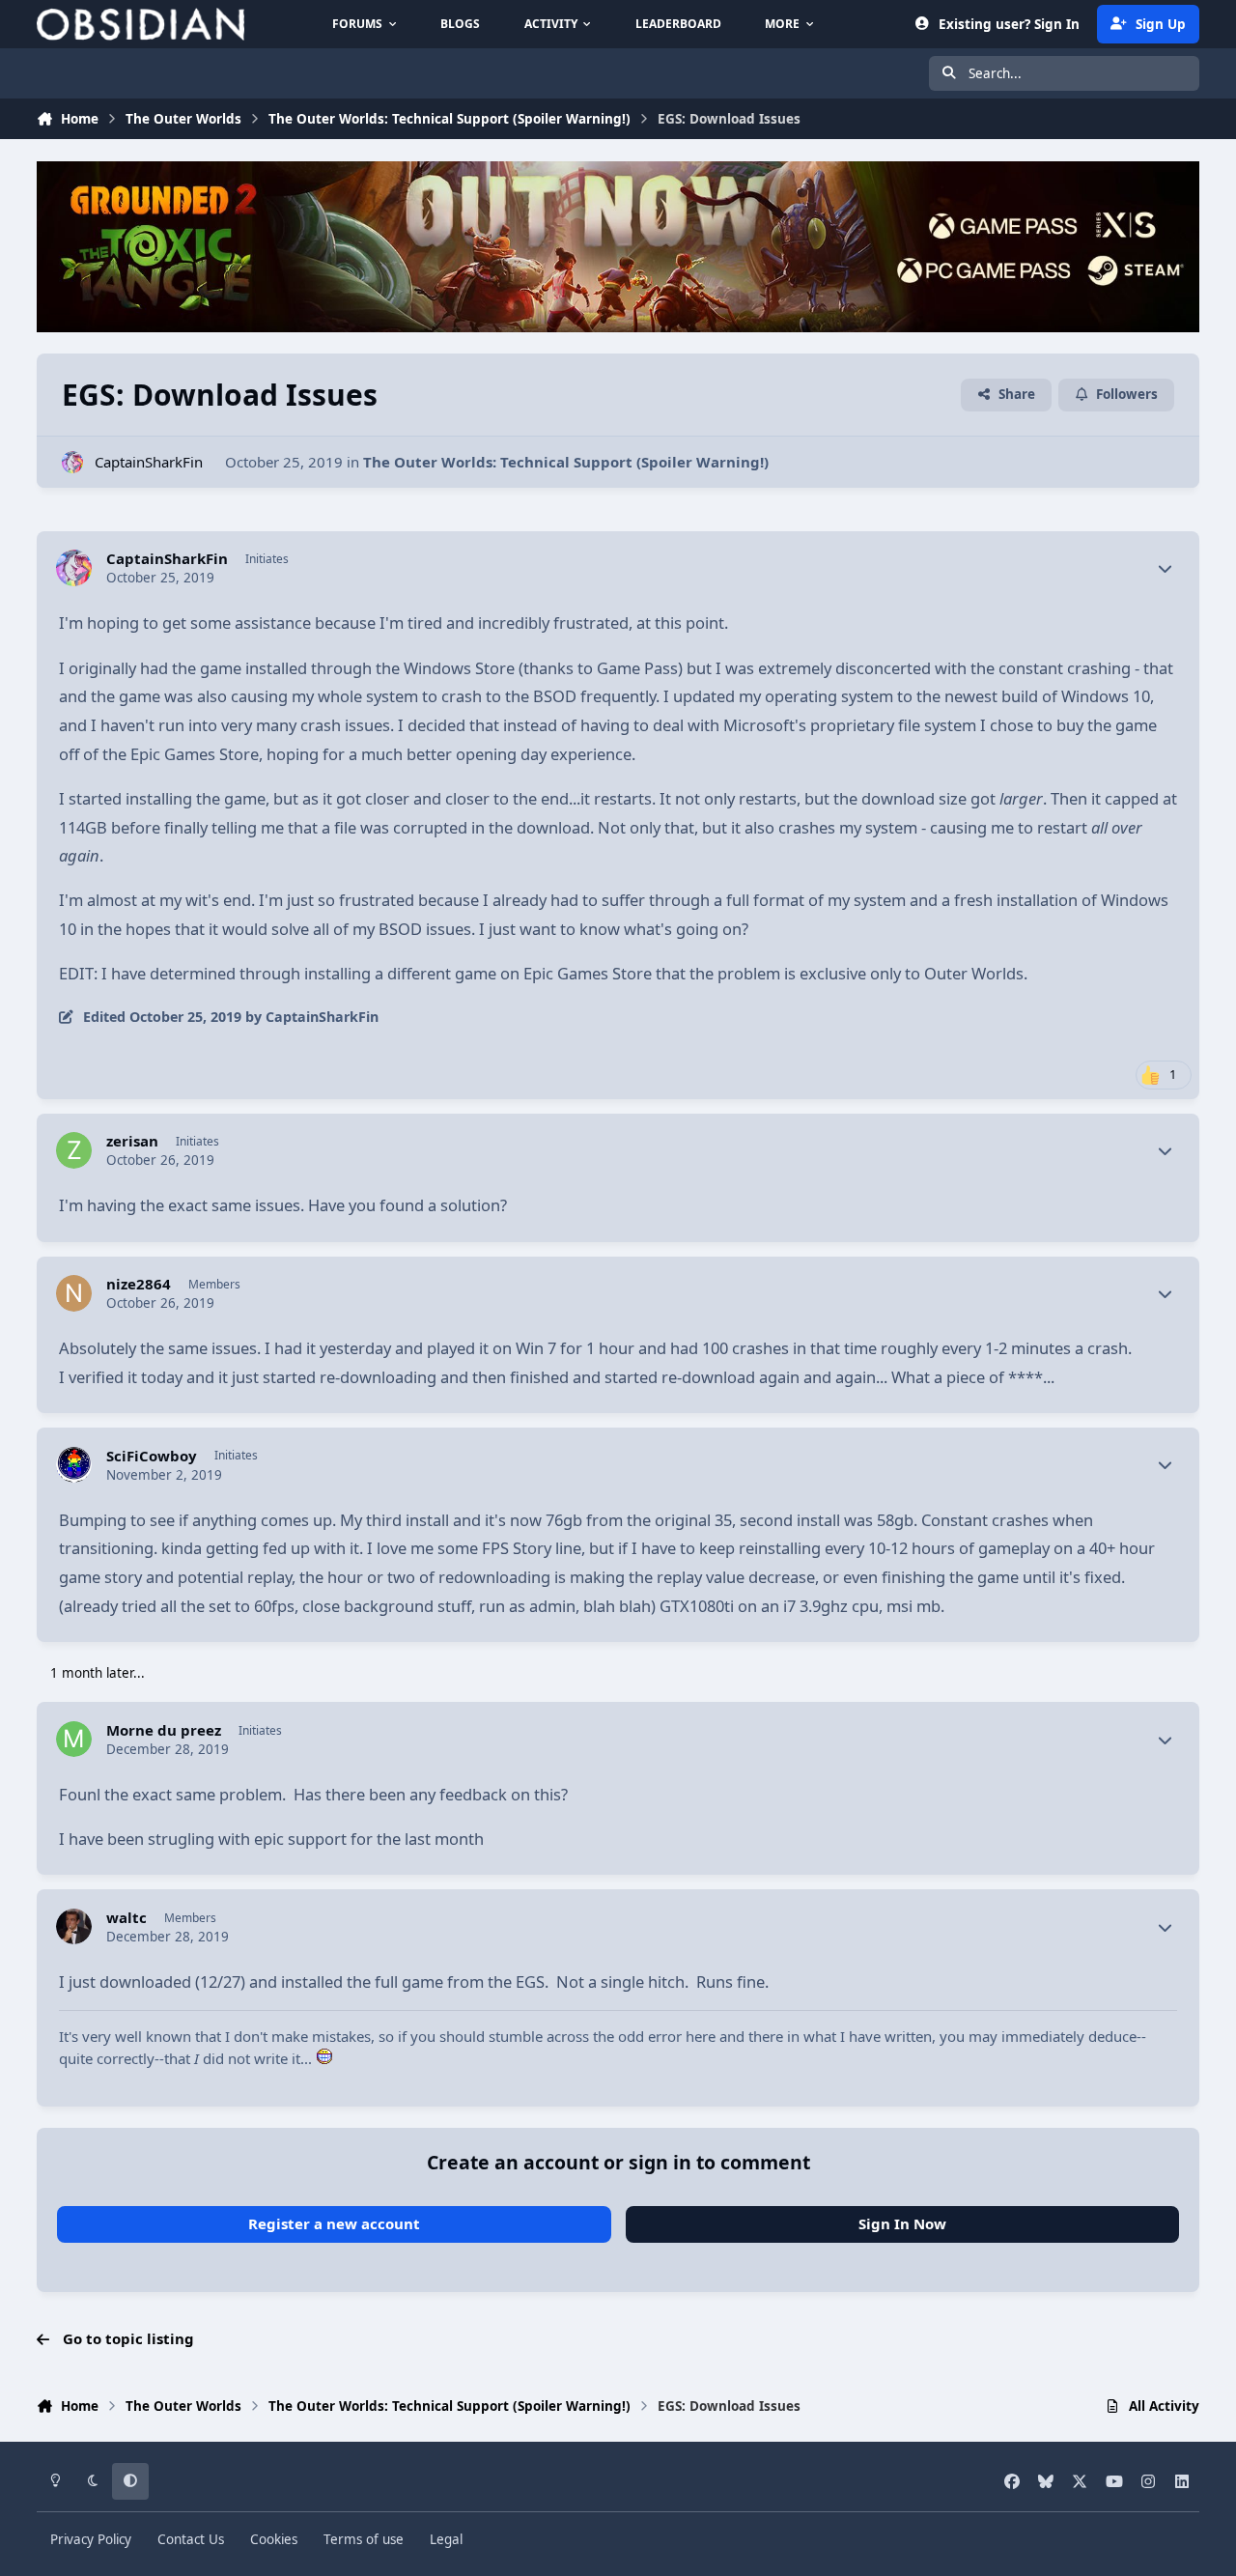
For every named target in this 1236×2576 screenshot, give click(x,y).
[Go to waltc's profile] (74, 1927)
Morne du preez (164, 1730)
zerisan (132, 1141)
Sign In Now (902, 2223)
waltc (126, 1918)
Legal (446, 2539)
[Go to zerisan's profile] (74, 1150)
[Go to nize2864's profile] (74, 1293)
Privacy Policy (91, 2539)
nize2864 (139, 1284)
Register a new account (334, 2223)
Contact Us (191, 2539)
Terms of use (364, 2539)
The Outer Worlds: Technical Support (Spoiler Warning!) (566, 462)
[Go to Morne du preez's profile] (74, 1740)
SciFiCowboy (152, 1456)
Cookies (274, 2539)
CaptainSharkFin (149, 462)
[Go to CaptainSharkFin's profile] (73, 462)
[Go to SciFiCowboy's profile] (74, 1465)
